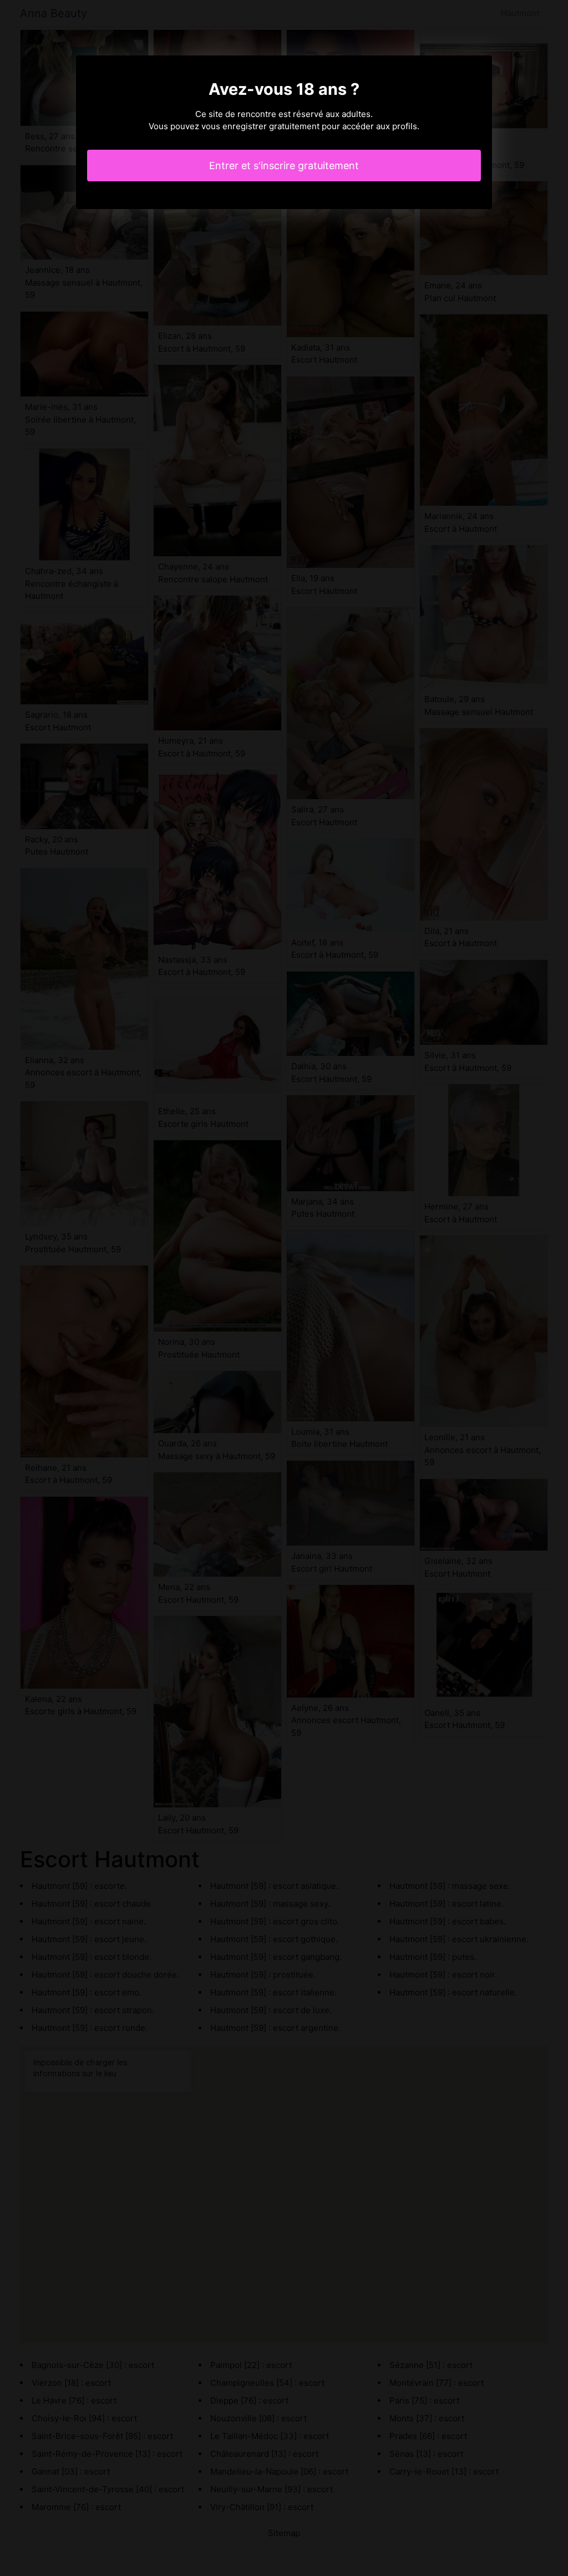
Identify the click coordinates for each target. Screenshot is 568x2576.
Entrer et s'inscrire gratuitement (284, 166)
